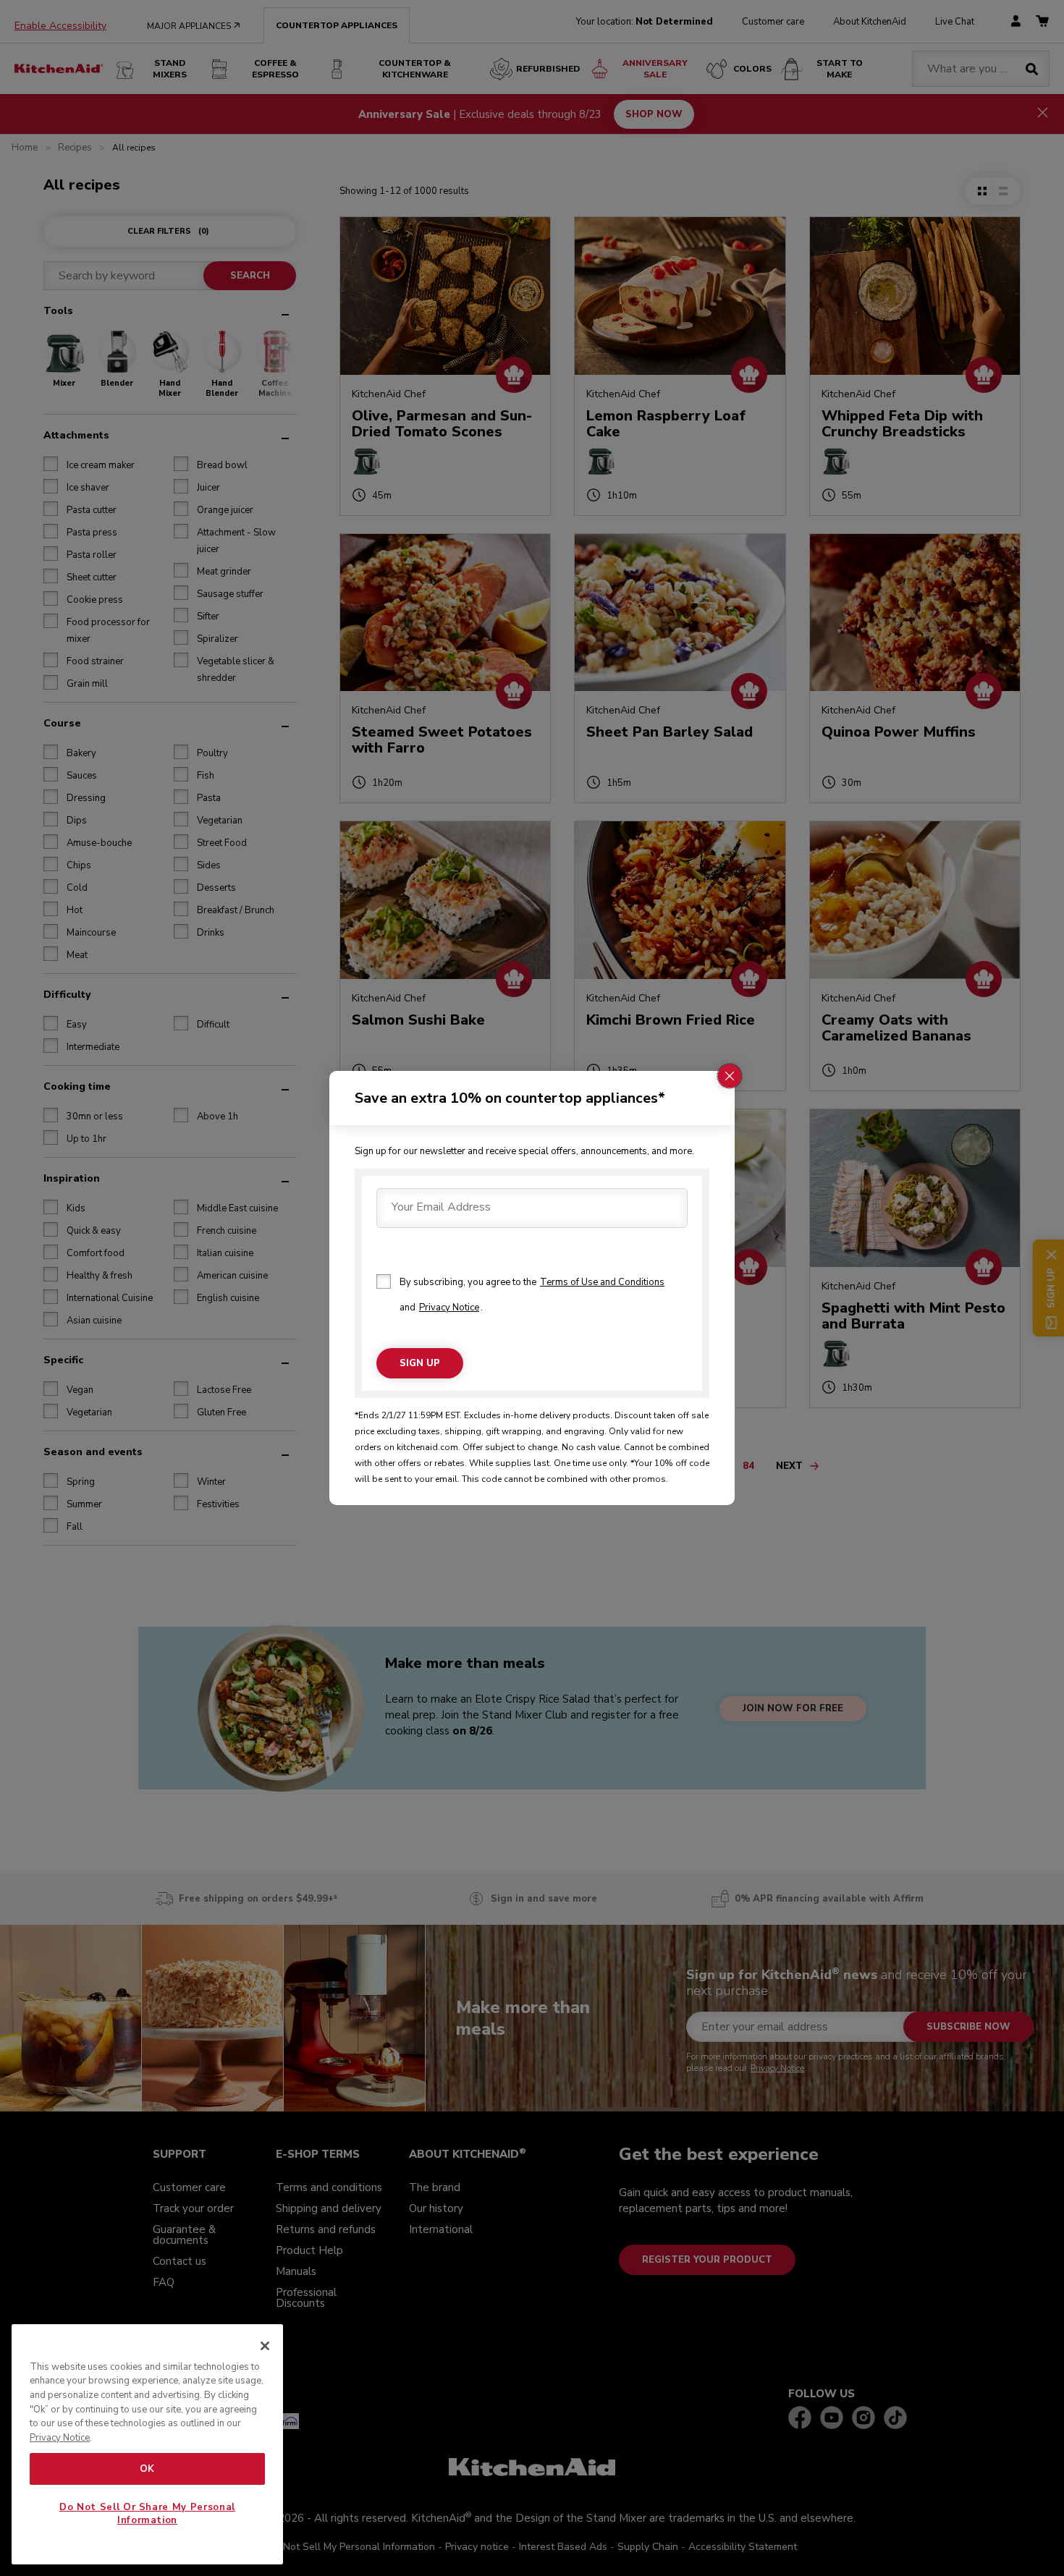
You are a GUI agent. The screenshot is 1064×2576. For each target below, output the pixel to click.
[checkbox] (384, 1281)
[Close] (265, 2346)
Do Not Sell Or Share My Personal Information (147, 2514)
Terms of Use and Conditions (602, 1282)
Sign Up (420, 1363)
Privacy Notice (449, 1308)
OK (147, 2469)
